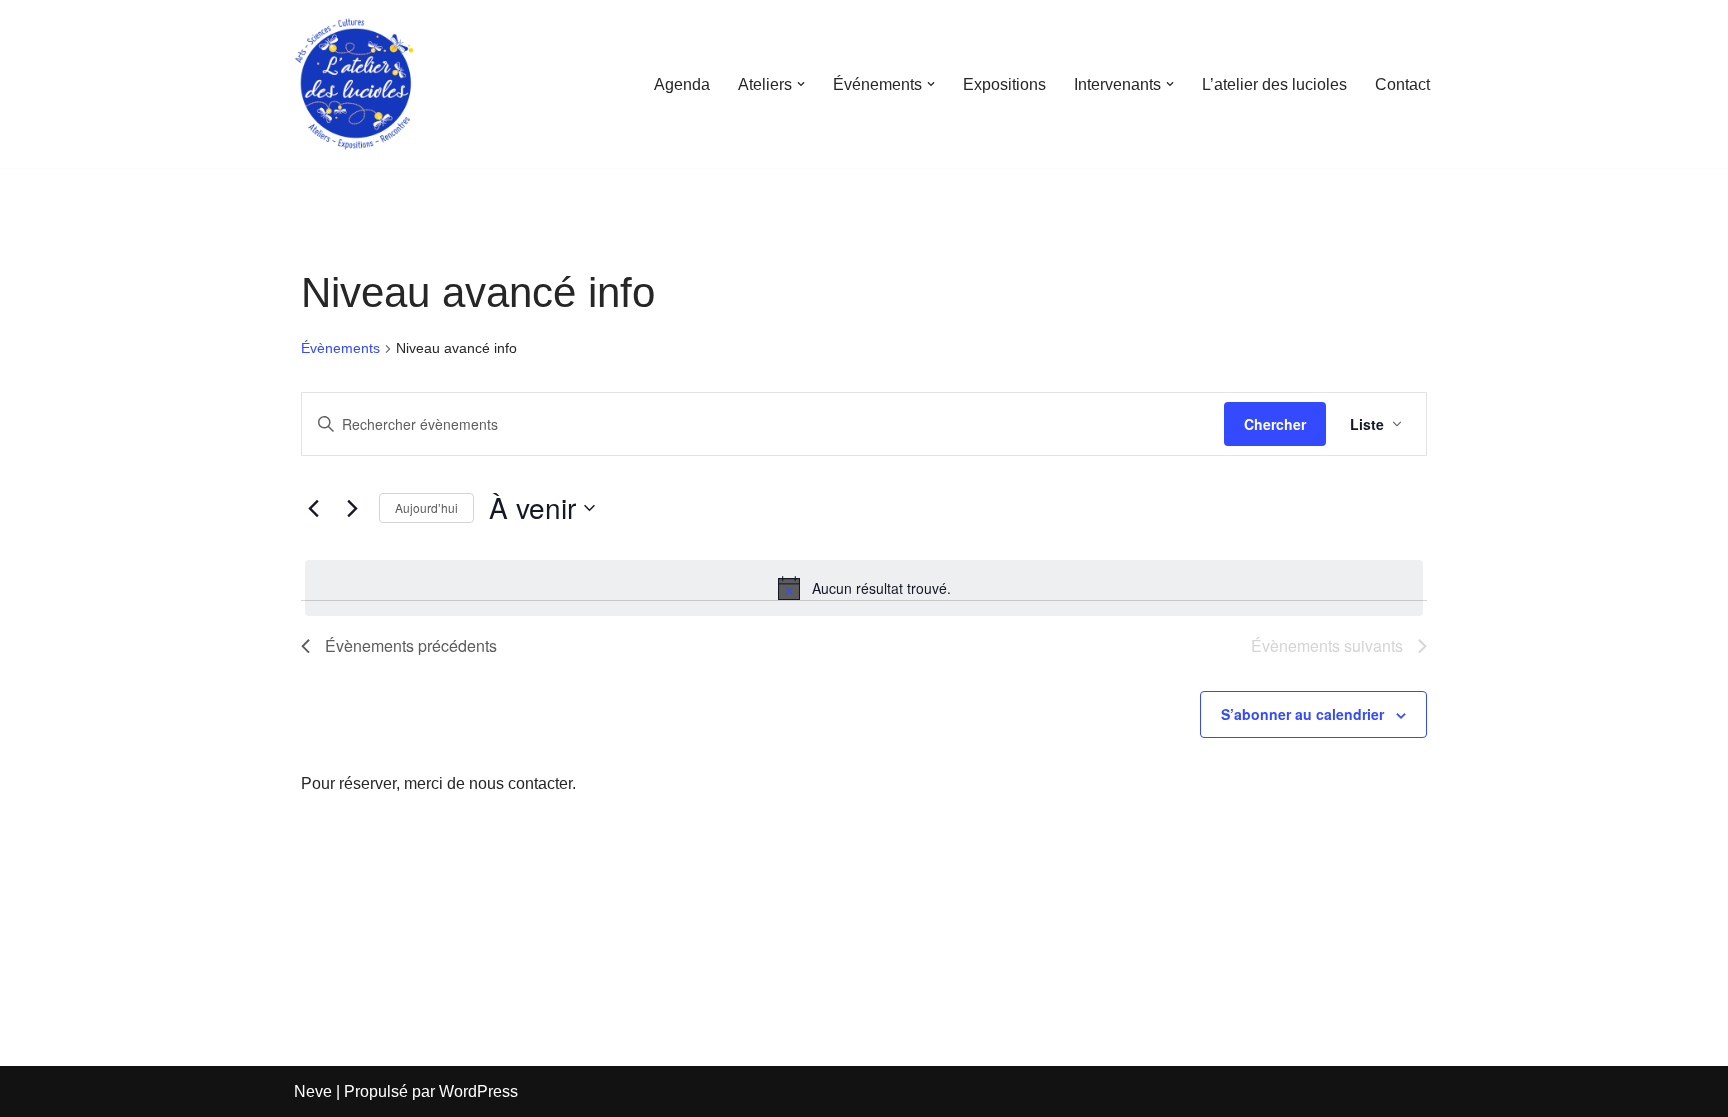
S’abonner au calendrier (1302, 714)
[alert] (864, 588)
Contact (1402, 84)
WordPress (478, 1091)
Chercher (1275, 424)
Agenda (682, 84)
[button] (801, 84)
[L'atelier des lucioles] (354, 84)
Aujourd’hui (426, 507)
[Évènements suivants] (352, 508)
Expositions (1004, 84)
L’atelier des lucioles (1274, 84)
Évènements (340, 348)
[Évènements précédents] (313, 508)
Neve (313, 1091)
